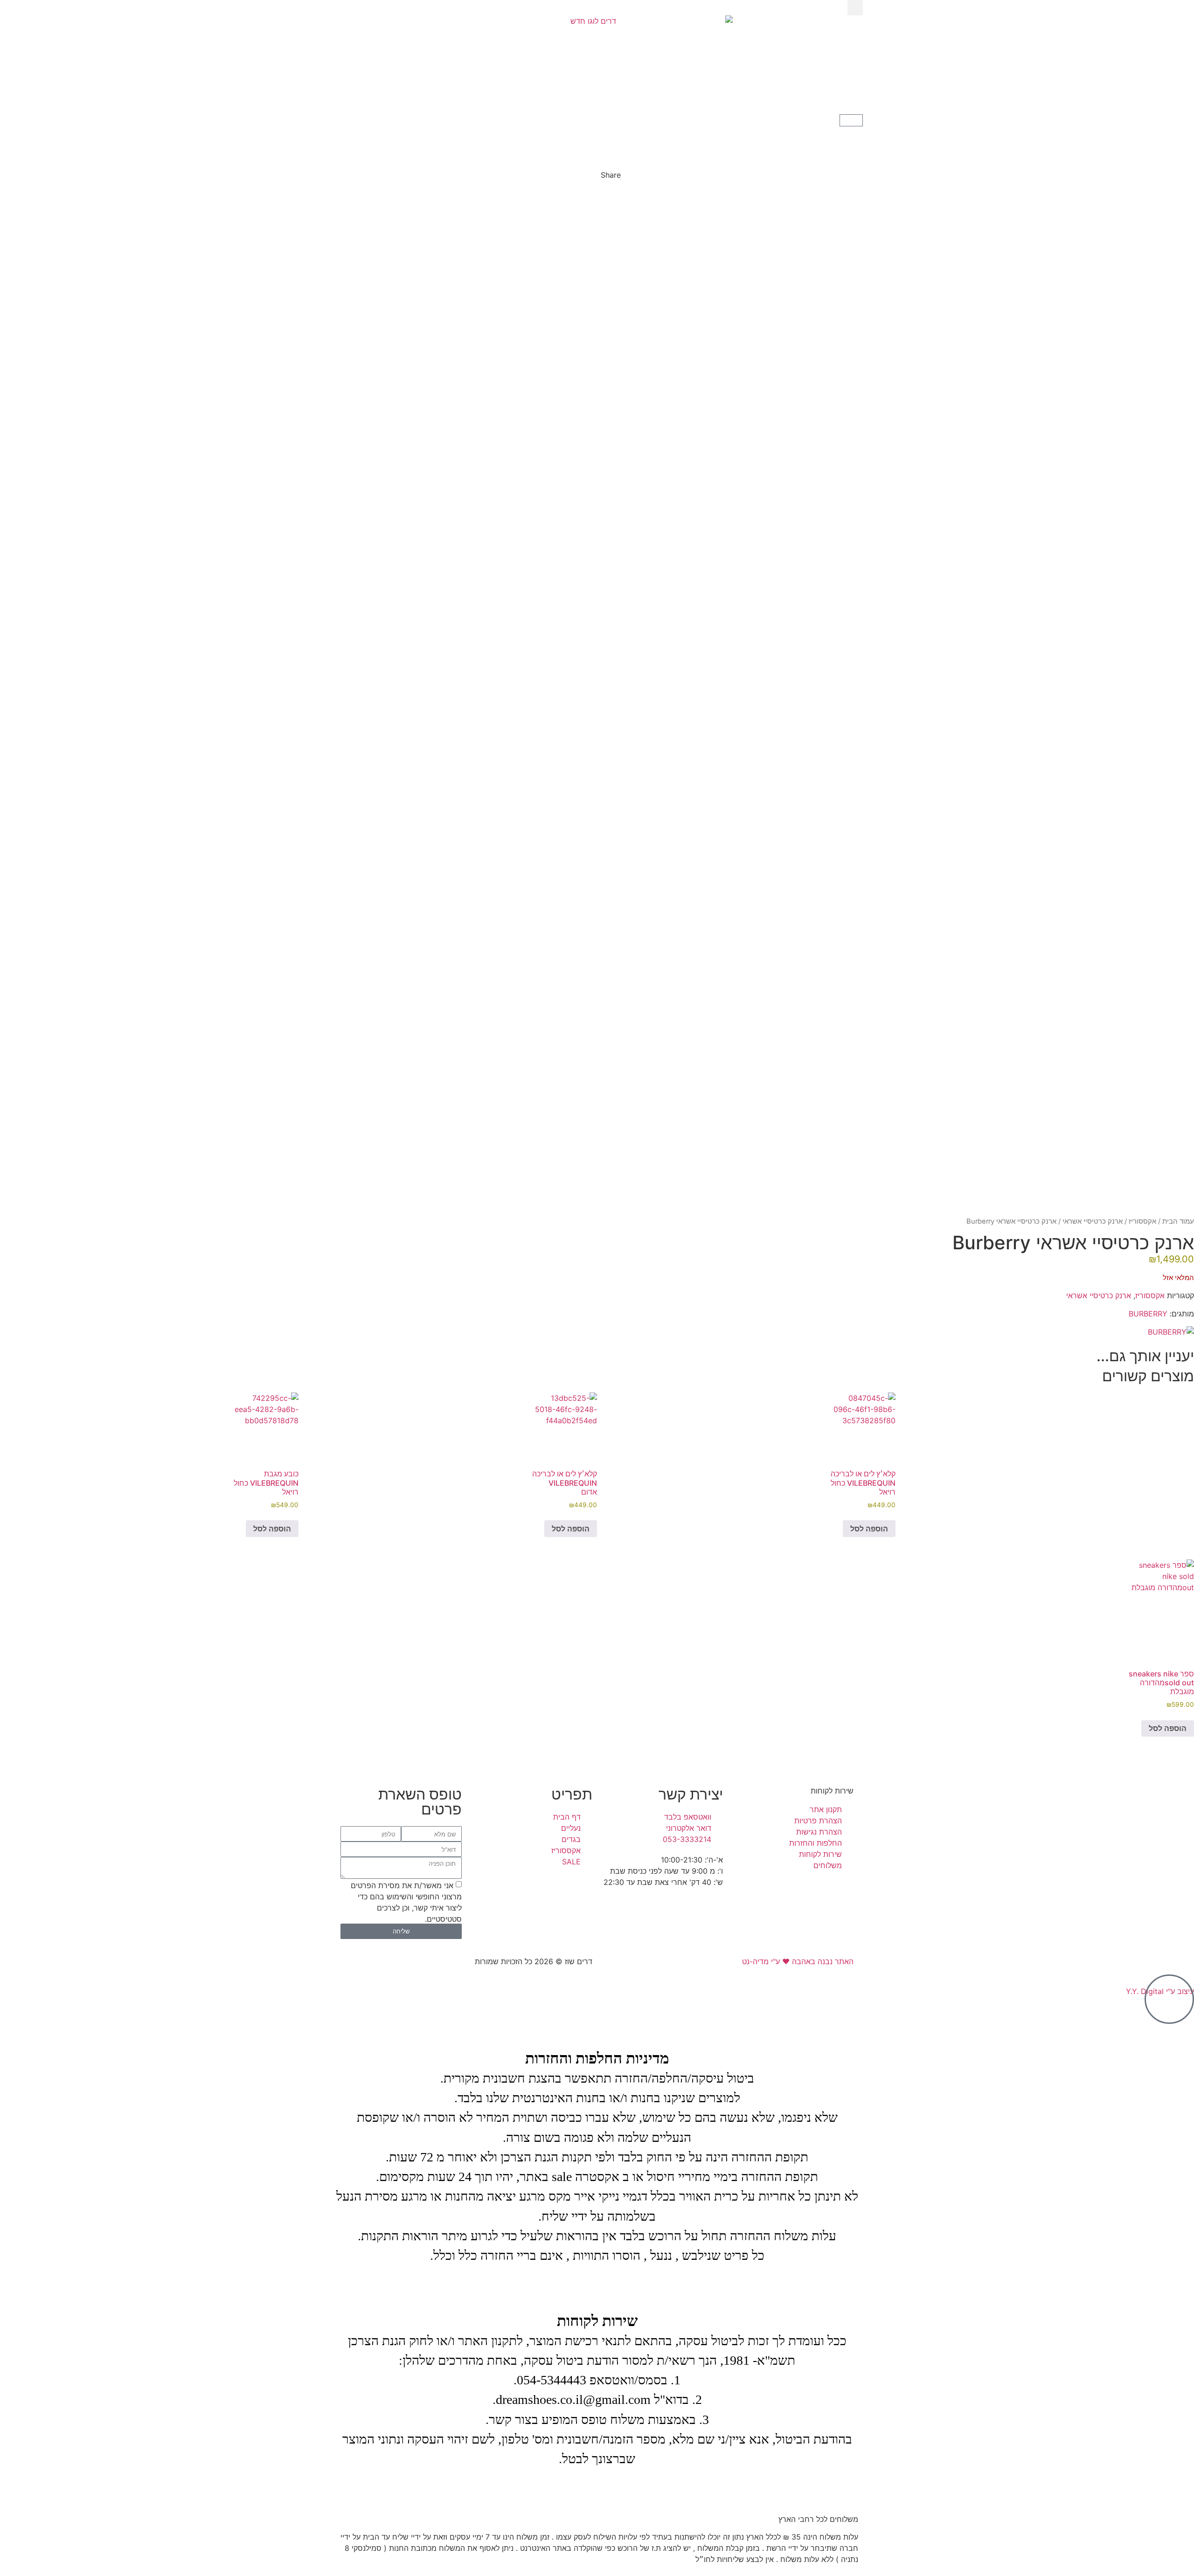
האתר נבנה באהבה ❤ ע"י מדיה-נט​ (798, 1961)
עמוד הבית (1178, 1221)
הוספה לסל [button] (869, 1529)
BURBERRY (1148, 1314)
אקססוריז (1142, 1221)
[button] (855, 8)
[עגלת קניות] (851, 120)
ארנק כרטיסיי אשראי (1093, 1221)
